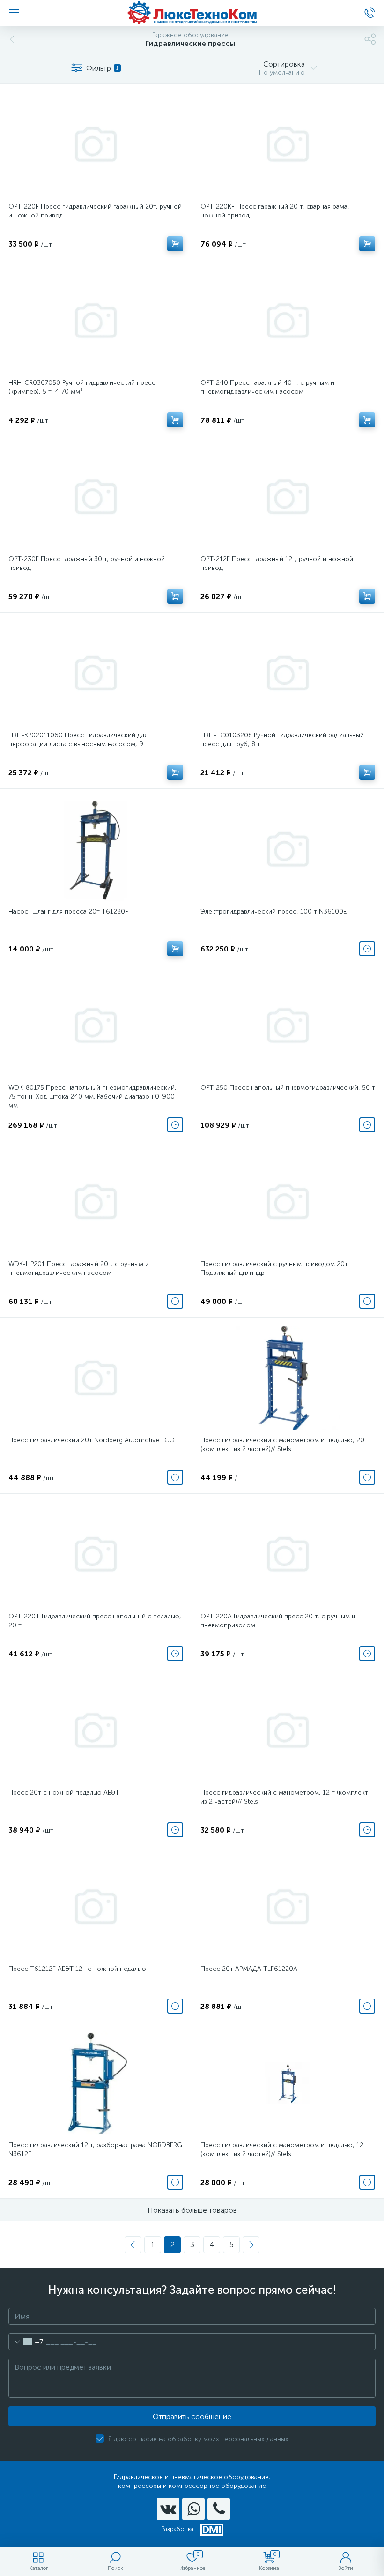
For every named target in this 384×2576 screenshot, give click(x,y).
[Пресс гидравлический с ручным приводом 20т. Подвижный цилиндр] (288, 1202)
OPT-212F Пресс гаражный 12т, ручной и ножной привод (277, 563)
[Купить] (175, 244)
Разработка (177, 2529)
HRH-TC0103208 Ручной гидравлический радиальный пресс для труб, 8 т (282, 740)
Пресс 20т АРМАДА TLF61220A (249, 1969)
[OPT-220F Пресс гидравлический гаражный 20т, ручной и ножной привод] (96, 144)
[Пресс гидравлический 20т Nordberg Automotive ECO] (96, 1378)
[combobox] (26, 2342)
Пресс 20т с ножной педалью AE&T (64, 1793)
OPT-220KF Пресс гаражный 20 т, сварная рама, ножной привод (275, 211)
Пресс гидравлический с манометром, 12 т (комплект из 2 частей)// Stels (284, 1797)
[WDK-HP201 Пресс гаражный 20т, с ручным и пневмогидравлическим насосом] (96, 1202)
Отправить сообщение (192, 2416)
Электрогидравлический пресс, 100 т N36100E (273, 911)
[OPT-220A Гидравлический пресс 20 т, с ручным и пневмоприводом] (288, 1554)
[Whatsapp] (193, 2509)
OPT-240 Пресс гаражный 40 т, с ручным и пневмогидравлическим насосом (267, 387)
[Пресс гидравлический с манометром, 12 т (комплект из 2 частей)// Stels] (288, 1730)
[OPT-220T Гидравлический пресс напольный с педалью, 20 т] (96, 1554)
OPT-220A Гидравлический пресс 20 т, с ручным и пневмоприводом (278, 1621)
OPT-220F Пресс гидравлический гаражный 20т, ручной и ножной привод (95, 211)
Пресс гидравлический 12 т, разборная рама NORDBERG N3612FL (95, 2149)
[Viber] (219, 2509)
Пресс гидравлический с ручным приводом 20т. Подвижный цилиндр (275, 1268)
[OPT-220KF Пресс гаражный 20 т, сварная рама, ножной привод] (288, 144)
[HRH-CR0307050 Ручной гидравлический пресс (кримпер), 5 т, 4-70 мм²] (96, 321)
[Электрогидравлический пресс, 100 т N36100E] (288, 849)
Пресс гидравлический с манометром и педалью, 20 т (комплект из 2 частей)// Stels (285, 1445)
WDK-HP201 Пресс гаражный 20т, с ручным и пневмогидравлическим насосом (79, 1268)
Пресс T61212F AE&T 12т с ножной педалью (77, 1969)
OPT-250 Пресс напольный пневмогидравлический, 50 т (288, 1088)
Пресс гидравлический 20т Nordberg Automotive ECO (92, 1440)
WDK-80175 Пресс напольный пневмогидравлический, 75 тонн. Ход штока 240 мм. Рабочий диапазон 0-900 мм (92, 1097)
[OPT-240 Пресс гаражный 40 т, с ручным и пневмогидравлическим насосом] (288, 321)
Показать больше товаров (192, 2210)
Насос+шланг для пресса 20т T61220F (68, 911)
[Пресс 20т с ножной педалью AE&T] (96, 1730)
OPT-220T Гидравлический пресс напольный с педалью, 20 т (95, 1621)
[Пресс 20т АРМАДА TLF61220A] (288, 1907)
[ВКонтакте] (168, 2509)
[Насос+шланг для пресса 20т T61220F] (96, 849)
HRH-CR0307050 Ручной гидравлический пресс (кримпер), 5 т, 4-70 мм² (82, 387)
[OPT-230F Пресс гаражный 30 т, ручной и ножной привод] (96, 497)
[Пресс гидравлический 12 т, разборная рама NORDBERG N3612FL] (96, 2083)
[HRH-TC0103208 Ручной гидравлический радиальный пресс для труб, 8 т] (288, 673)
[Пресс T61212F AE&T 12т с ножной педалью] (96, 1907)
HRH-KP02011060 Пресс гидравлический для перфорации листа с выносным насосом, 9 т (78, 740)
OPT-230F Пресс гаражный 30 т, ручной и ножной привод (87, 563)
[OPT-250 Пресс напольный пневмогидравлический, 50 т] (288, 1026)
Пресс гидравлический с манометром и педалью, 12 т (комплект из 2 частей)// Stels (284, 2149)
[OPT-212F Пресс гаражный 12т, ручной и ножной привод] (288, 497)
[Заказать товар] (367, 949)
